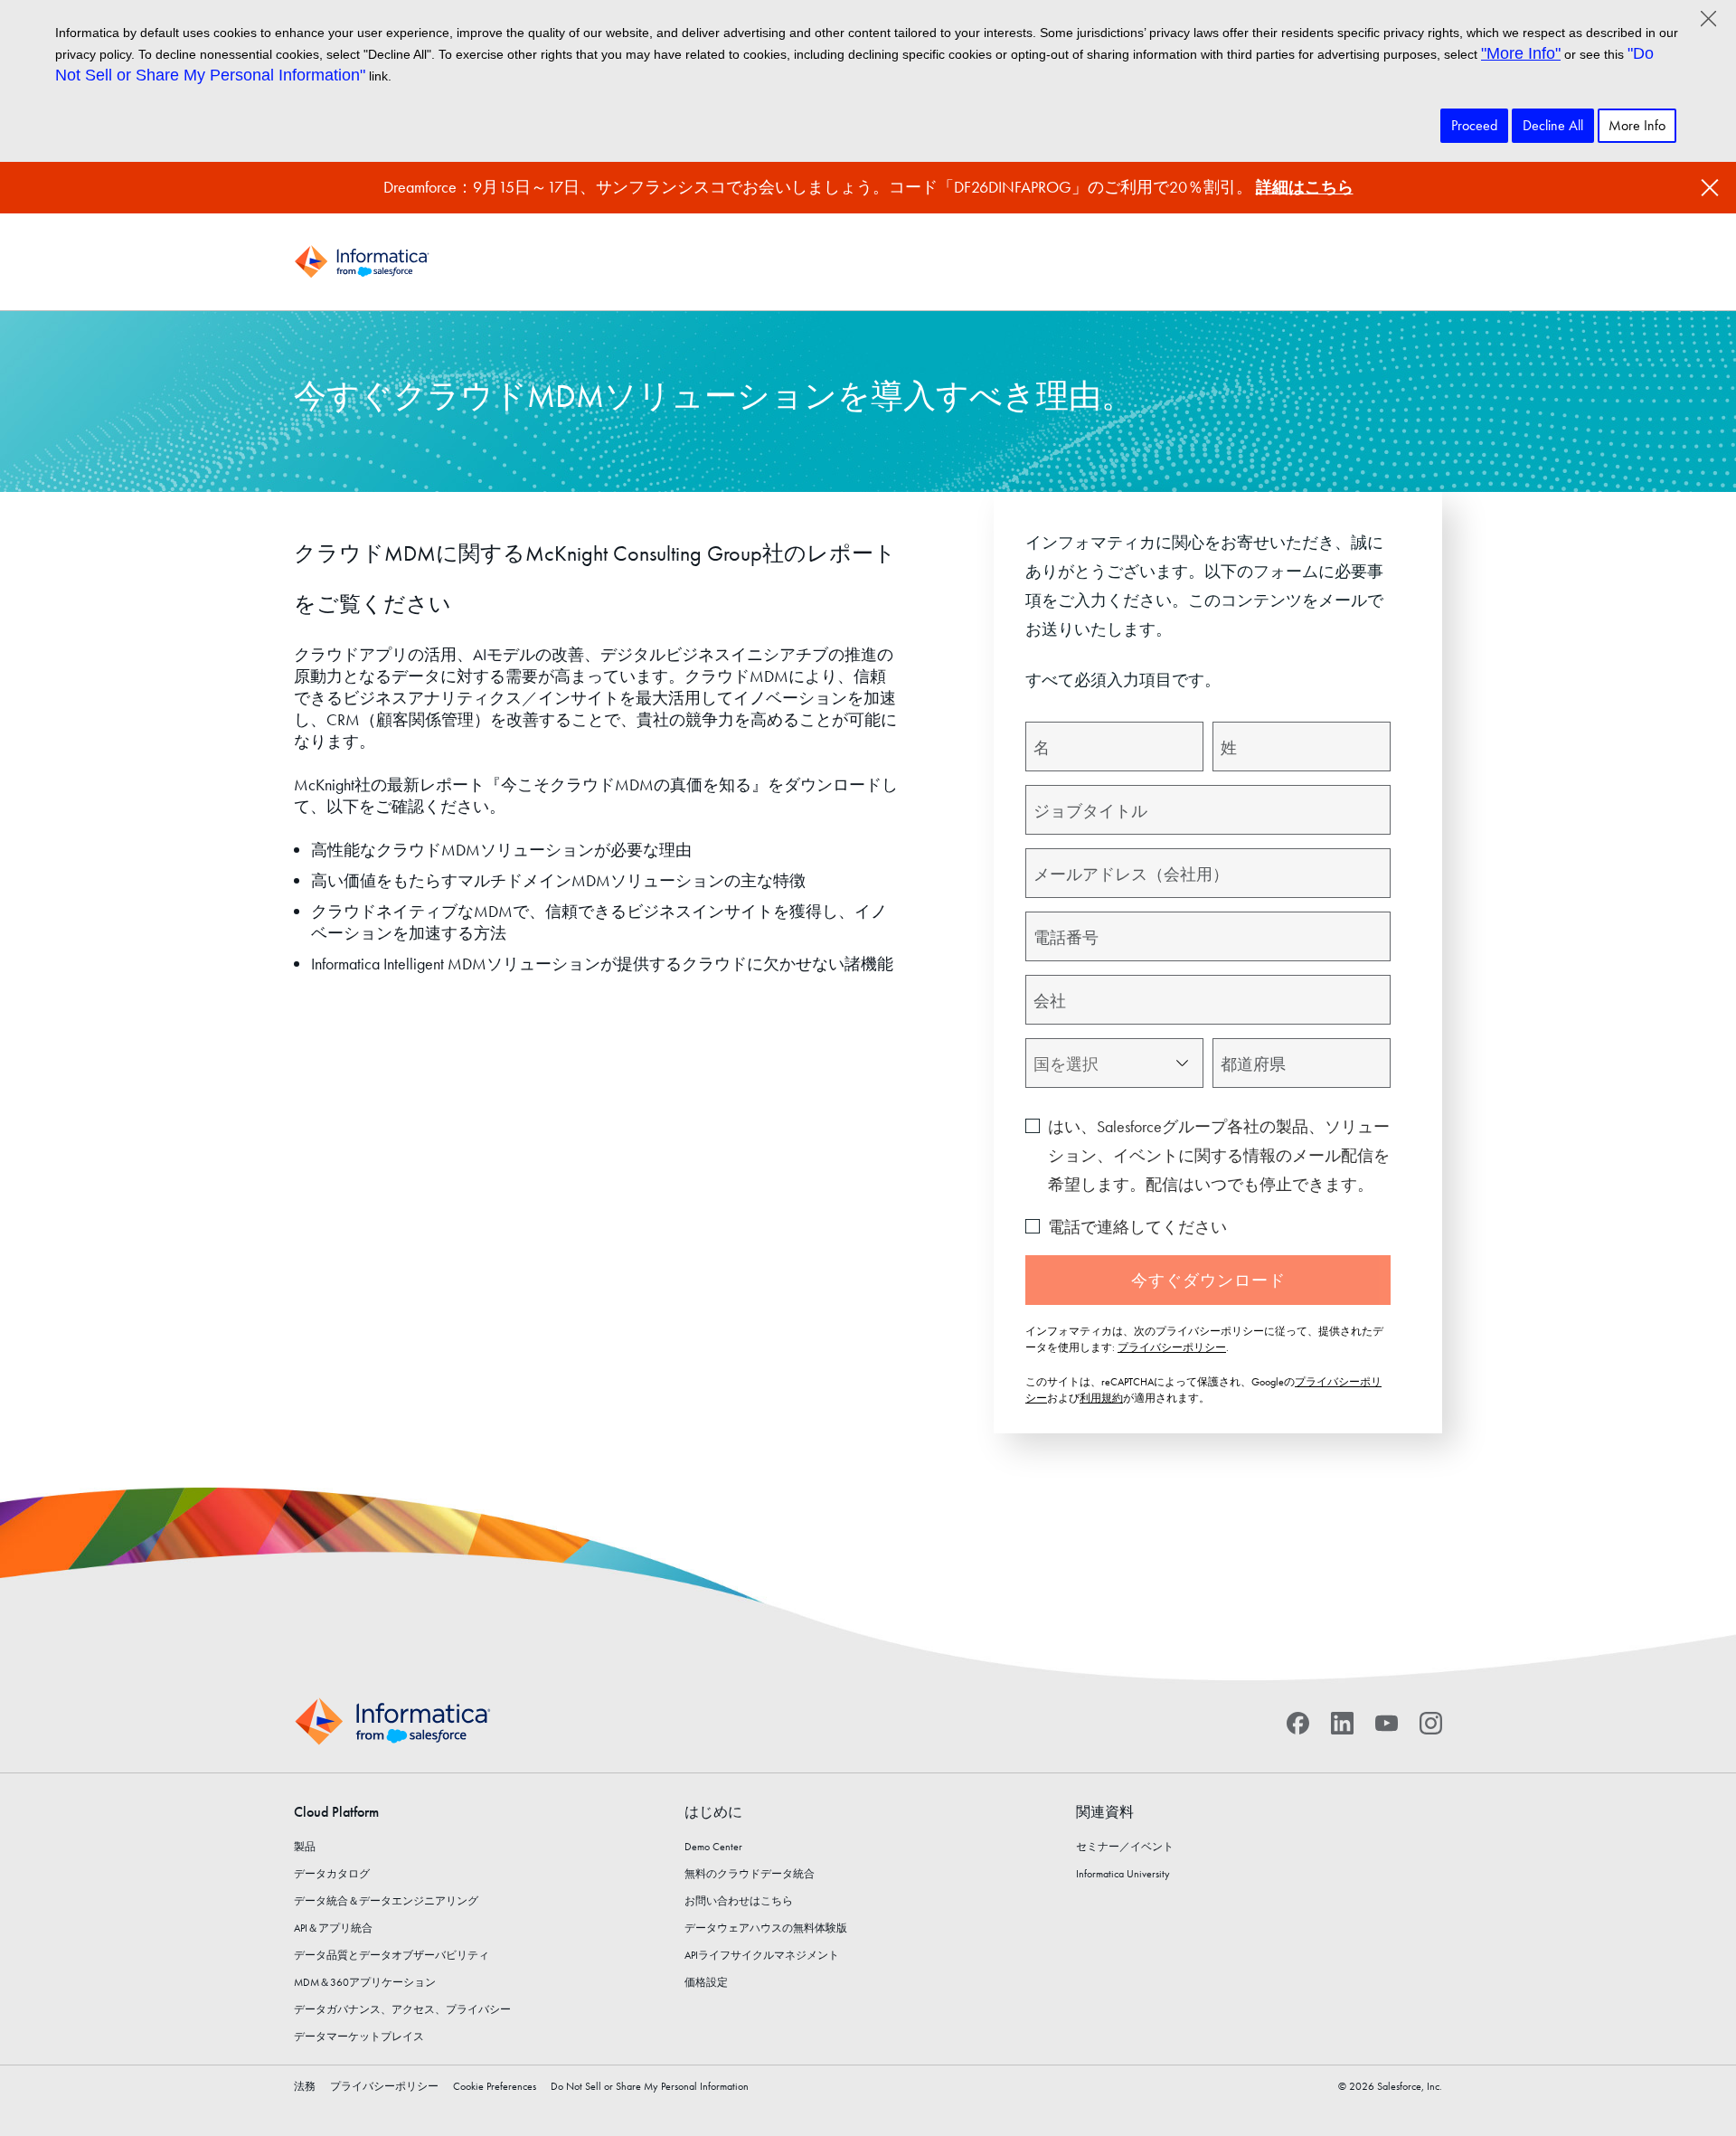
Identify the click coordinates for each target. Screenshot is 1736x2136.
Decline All (1553, 125)
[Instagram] (1431, 1722)
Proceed (1474, 125)
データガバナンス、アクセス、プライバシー (402, 2009)
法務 (305, 2087)
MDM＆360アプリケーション (365, 1982)
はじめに (713, 1812)
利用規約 (1101, 1398)
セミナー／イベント (1125, 1847)
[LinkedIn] (1342, 1722)
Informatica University (1123, 1874)
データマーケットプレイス (359, 2037)
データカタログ (332, 1874)
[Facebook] (1298, 1722)
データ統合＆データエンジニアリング (386, 1901)
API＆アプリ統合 (333, 1928)
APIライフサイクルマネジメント (762, 1955)
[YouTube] (1387, 1722)
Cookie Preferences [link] (495, 2086)
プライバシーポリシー (1172, 1347)
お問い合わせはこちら (739, 1901)
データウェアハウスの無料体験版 (766, 1928)
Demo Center (713, 1847)
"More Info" (1521, 53)
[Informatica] (362, 262)
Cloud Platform (336, 1812)
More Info (1637, 125)
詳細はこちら (1305, 187)
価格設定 (706, 1982)
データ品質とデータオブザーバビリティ (392, 1955)
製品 (305, 1847)
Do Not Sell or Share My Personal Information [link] (650, 2086)
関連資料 (1105, 1812)
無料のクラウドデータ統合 (750, 1874)
